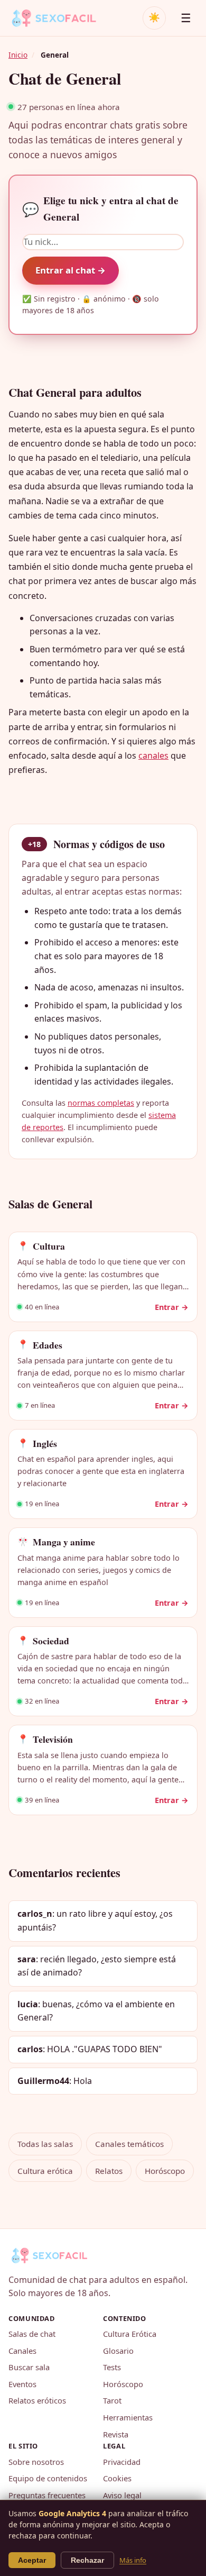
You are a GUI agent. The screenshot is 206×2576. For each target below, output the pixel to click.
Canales (22, 2351)
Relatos (109, 2171)
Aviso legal (122, 2495)
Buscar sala (29, 2367)
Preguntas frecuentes (47, 2495)
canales (153, 755)
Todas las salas (45, 2144)
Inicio (18, 55)
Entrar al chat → (71, 270)
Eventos (22, 2384)
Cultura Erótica (130, 2334)
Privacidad (122, 2462)
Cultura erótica (45, 2171)
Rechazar (87, 2560)
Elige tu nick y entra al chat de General (100, 209)
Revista (116, 2434)
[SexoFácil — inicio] (61, 18)
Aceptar (32, 2560)
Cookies (117, 2478)
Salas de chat (32, 2334)
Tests (112, 2367)
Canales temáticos (129, 2144)
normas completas (101, 1103)
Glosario (118, 2351)
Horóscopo (165, 2171)
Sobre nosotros (36, 2462)
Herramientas (128, 2417)
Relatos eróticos (37, 2400)
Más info (133, 2560)
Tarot (112, 2400)
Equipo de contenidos (48, 2478)
